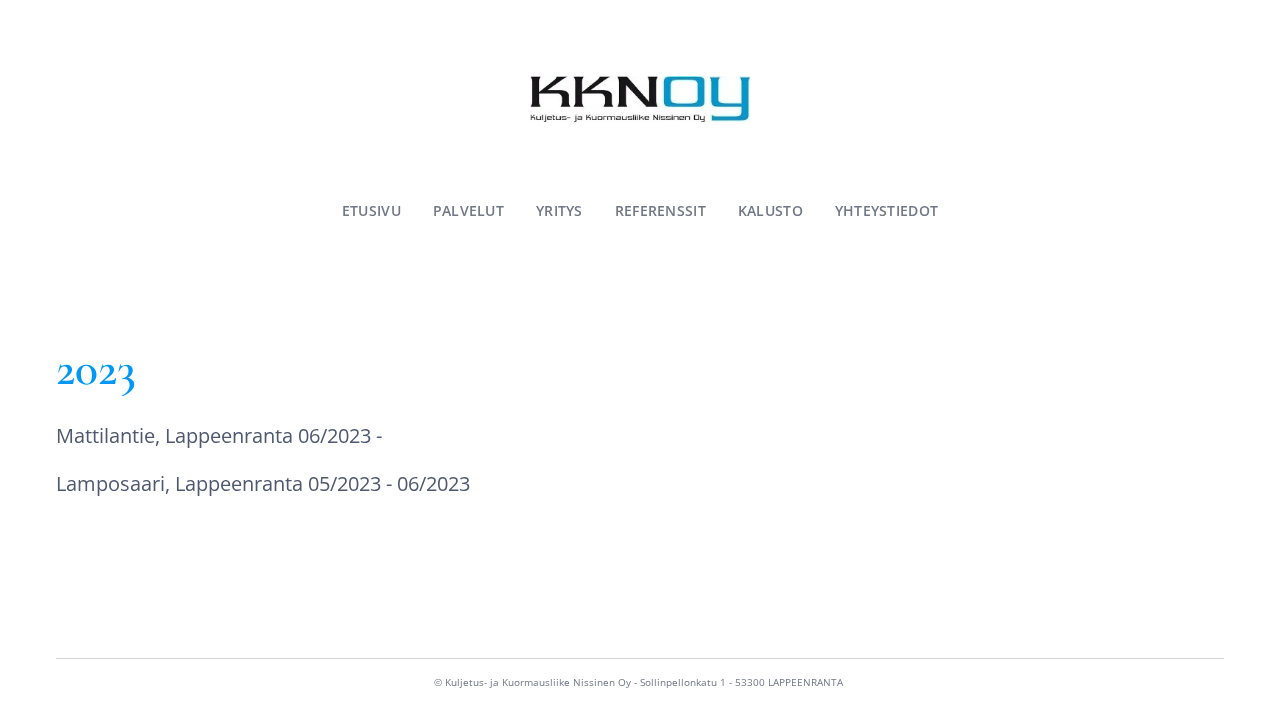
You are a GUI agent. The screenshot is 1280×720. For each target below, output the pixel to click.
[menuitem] (379, 211)
